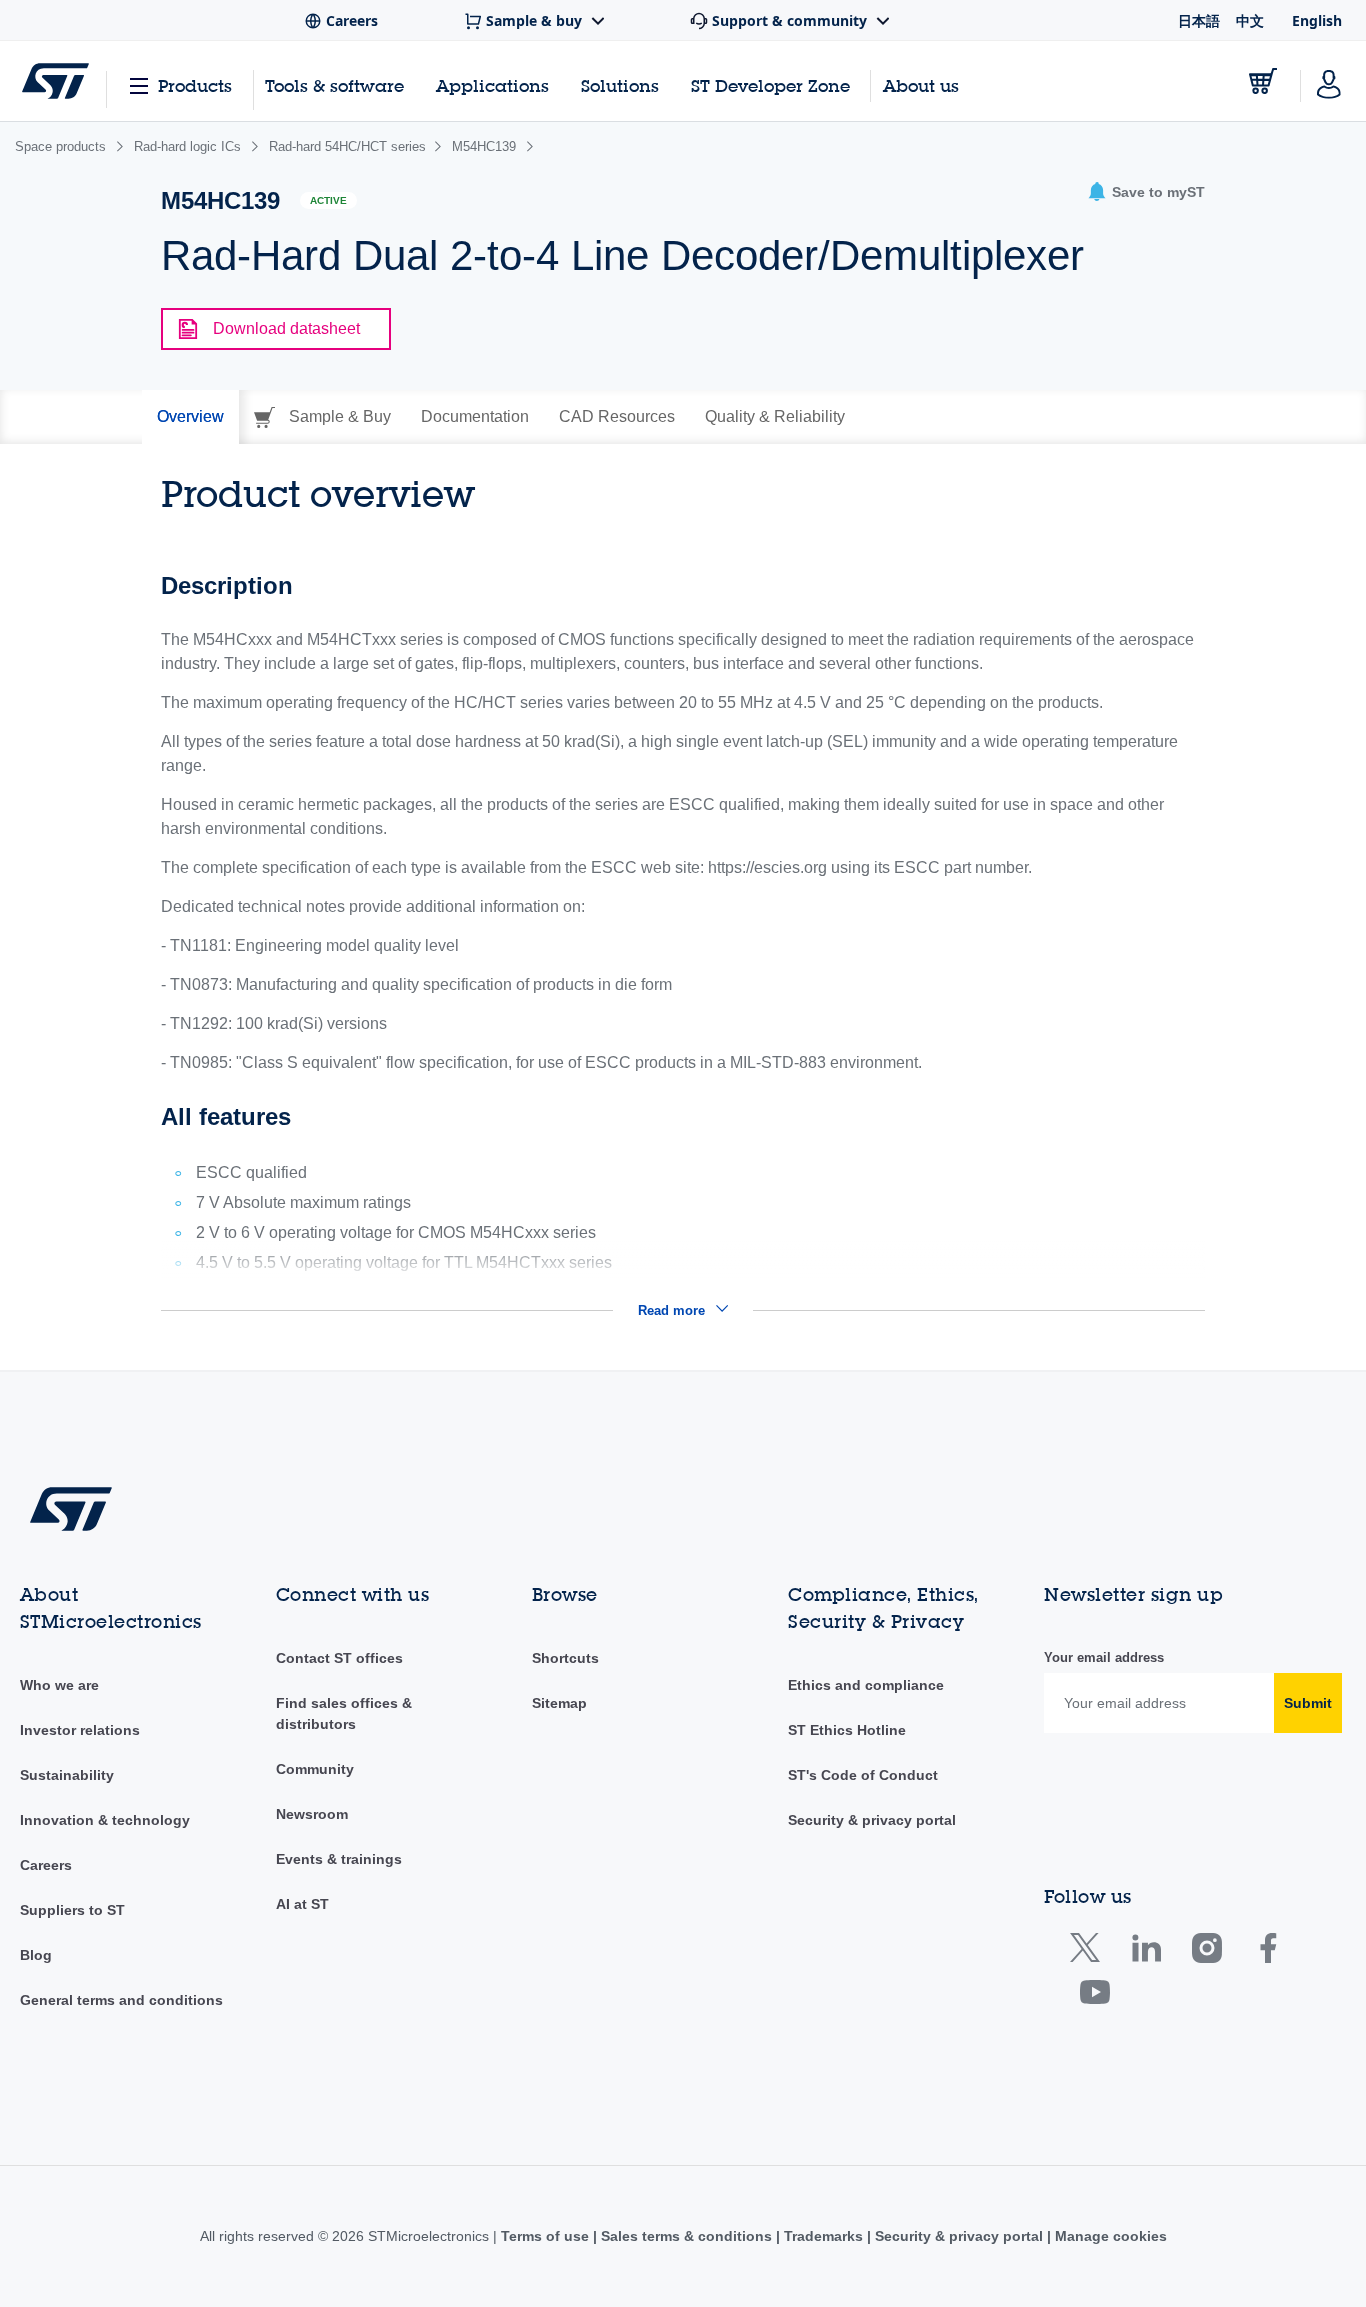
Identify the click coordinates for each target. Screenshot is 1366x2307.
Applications (492, 85)
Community (315, 1769)
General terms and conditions (121, 2000)
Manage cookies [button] (1109, 2236)
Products (195, 85)
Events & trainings (339, 1859)
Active (328, 200)
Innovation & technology (105, 1820)
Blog (36, 1955)
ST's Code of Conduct (863, 1775)
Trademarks (823, 2236)
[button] (1146, 192)
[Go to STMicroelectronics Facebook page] (1267, 1952)
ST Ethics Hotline (847, 1730)
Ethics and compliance (866, 1685)
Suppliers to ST (72, 1910)
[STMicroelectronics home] (55, 81)
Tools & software (334, 85)
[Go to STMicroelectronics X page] (1089, 1952)
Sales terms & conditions (686, 2236)
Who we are (59, 1685)
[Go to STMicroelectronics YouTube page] (1094, 1996)
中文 (1250, 20)
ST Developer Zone (770, 86)
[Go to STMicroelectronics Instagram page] (1206, 1952)
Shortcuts (565, 1658)
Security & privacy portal (872, 1820)
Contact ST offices (339, 1658)
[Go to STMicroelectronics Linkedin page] (1145, 1952)
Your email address (1104, 1657)
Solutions (620, 85)
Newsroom (312, 1814)
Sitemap (559, 1703)
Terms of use (547, 2236)
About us (921, 85)
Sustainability (67, 1775)
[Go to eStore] (1263, 81)
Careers (46, 1865)
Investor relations (80, 1730)
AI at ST (302, 1904)
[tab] (190, 417)
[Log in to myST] (1329, 81)
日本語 (1199, 20)
